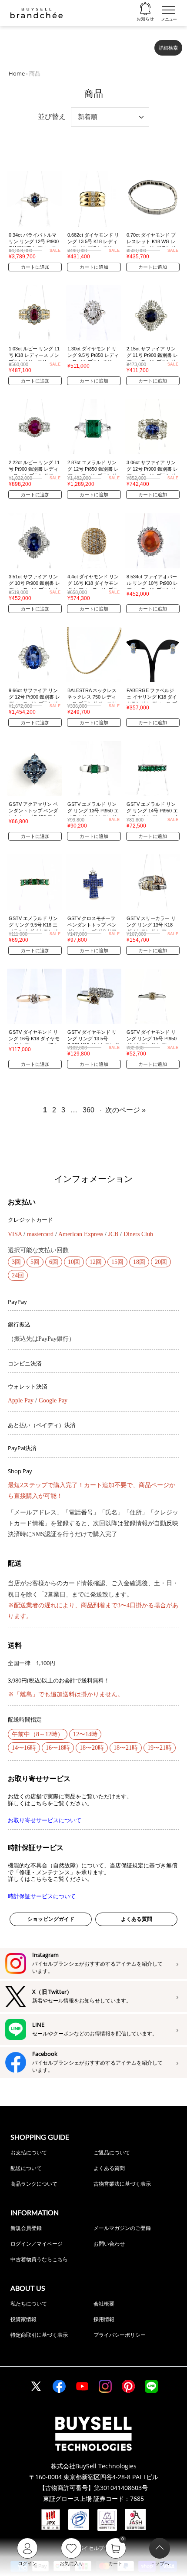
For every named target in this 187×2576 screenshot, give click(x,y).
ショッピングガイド (51, 1919)
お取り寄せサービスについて (45, 1820)
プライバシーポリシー (120, 2335)
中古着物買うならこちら (39, 2259)
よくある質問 (137, 1919)
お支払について (29, 2152)
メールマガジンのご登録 (122, 2228)
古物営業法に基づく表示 (122, 2184)
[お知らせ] (145, 9)
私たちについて (29, 2304)
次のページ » (125, 1110)
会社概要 (104, 2304)
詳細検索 (168, 48)
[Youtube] (82, 2386)
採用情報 (104, 2319)
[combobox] (79, 44)
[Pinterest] (128, 2386)
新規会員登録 (26, 2228)
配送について (26, 2168)
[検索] (142, 44)
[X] (36, 2386)
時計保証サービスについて (42, 1896)
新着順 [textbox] (88, 117)
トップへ (160, 2563)
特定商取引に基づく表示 (39, 2335)
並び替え (52, 117)
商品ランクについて (34, 2184)
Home (17, 73)
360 (88, 1110)
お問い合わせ (109, 2244)
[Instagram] (105, 2386)
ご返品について (112, 2152)
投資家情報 (23, 2319)
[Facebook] (59, 2386)
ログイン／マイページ (37, 2244)
